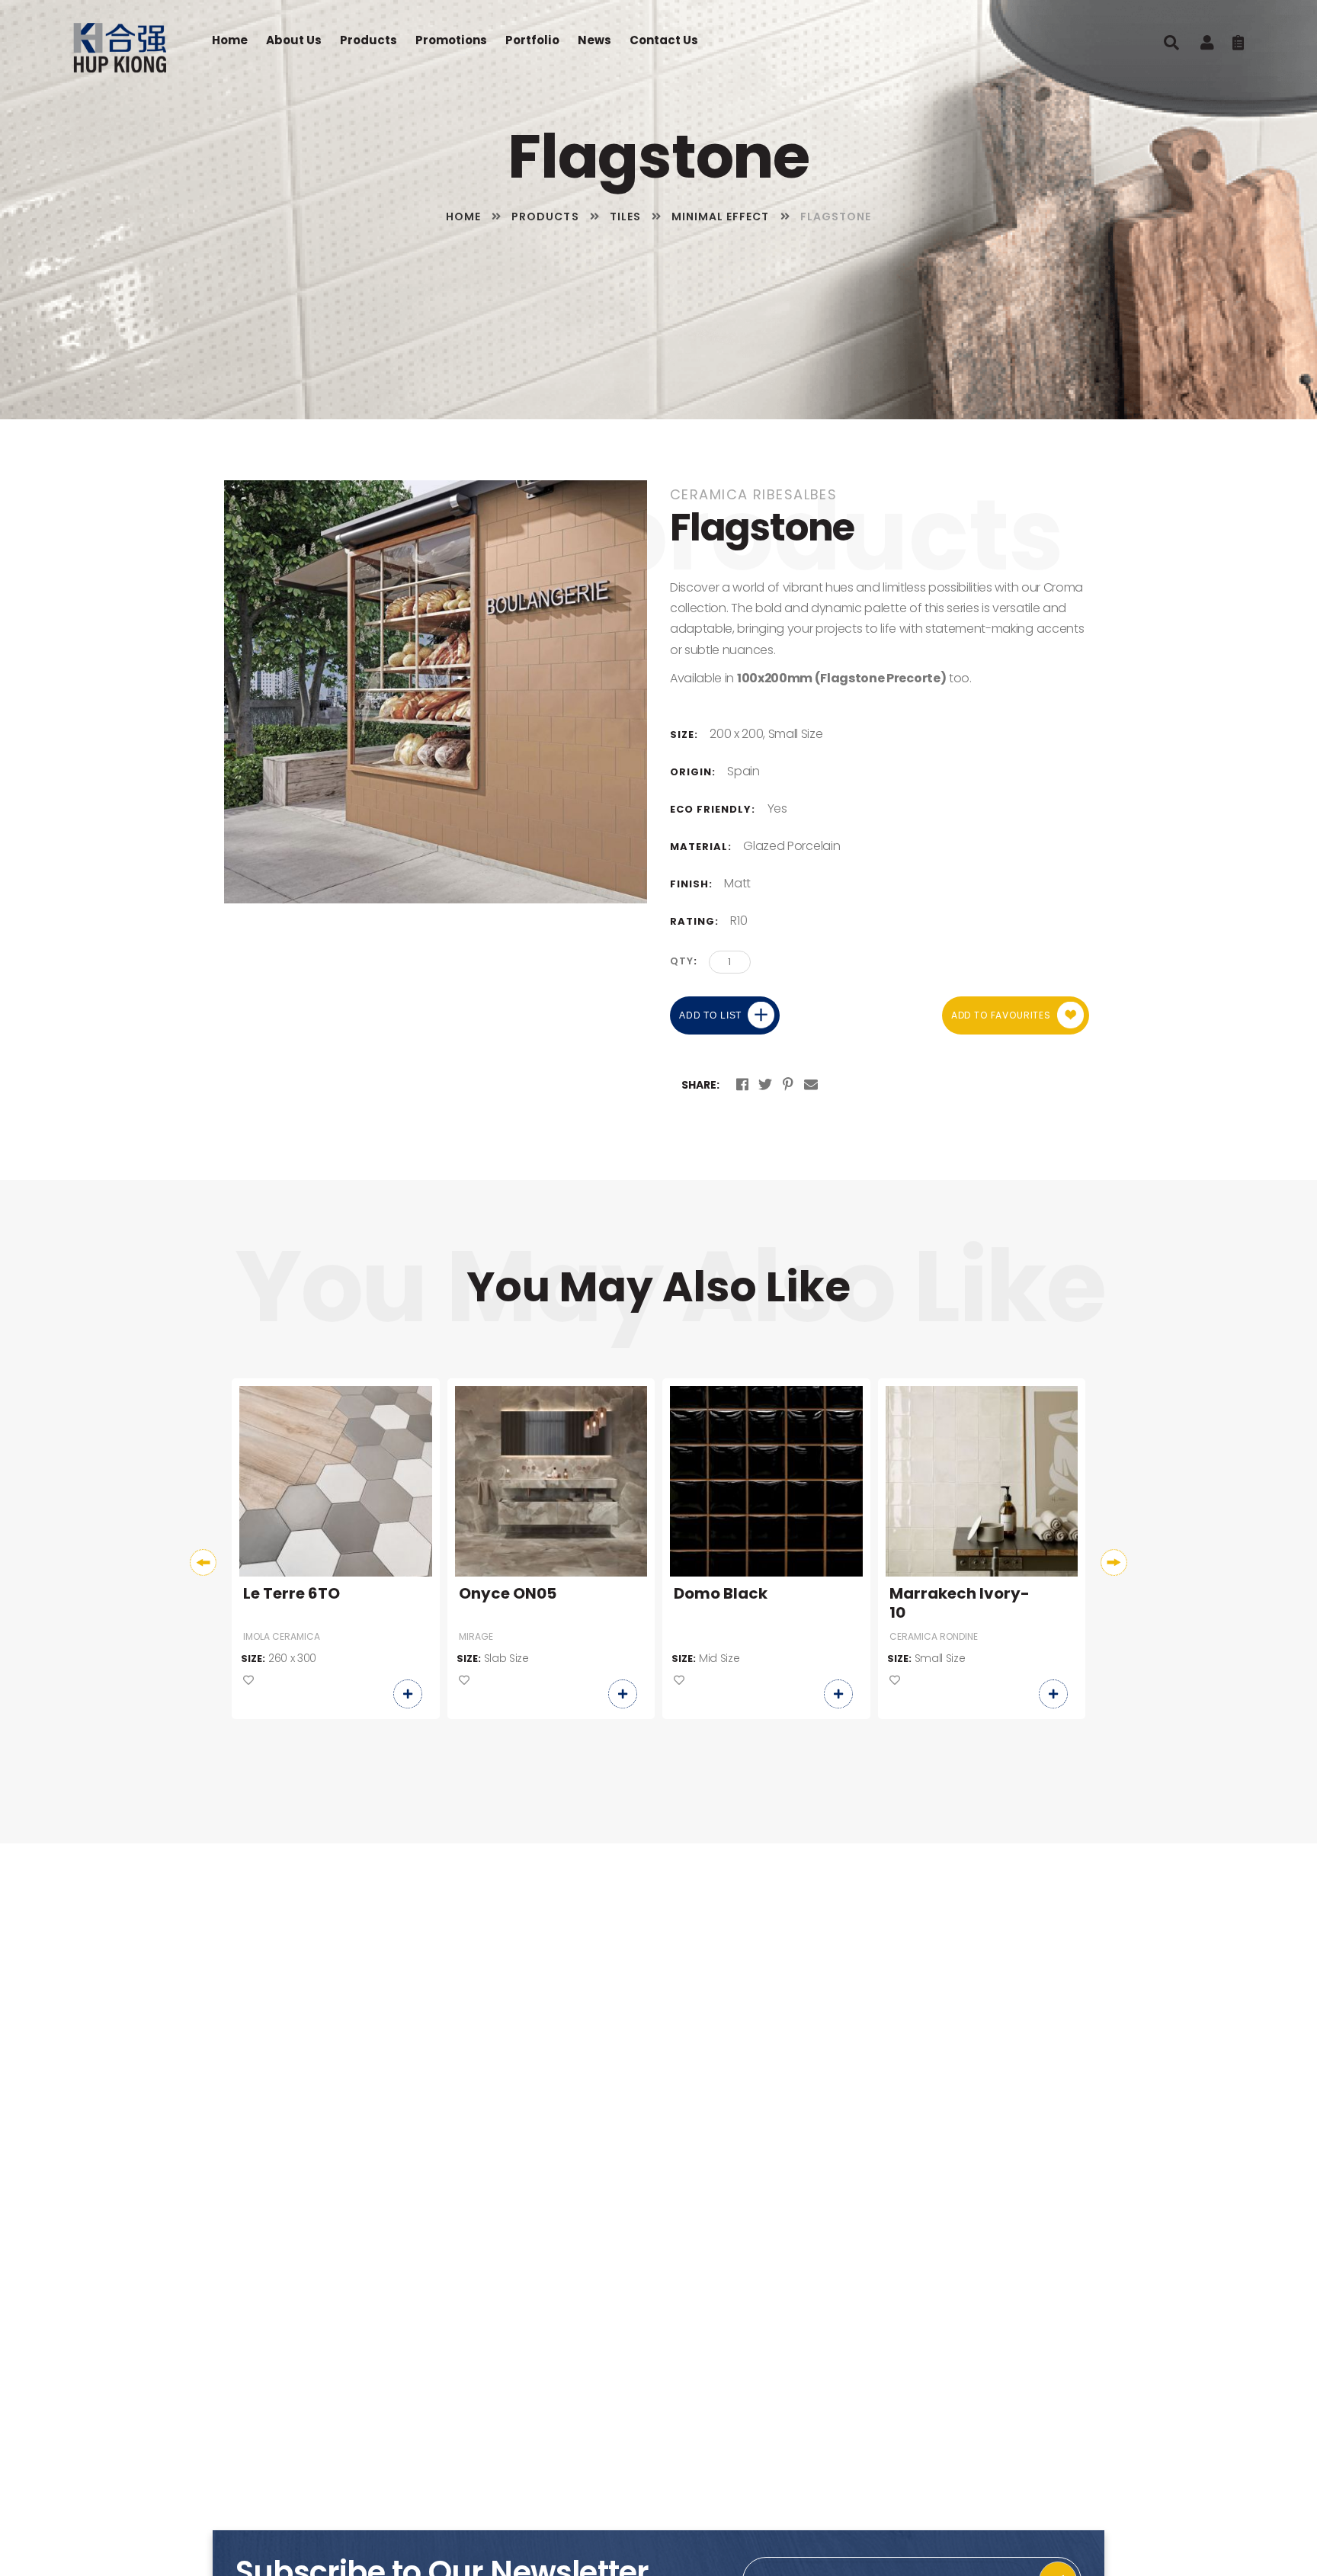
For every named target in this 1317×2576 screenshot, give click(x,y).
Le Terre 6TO (292, 1594)
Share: (700, 1085)
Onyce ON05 (508, 1594)
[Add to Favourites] (248, 1681)
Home (230, 40)
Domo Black (721, 1594)
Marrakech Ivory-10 (960, 1603)
